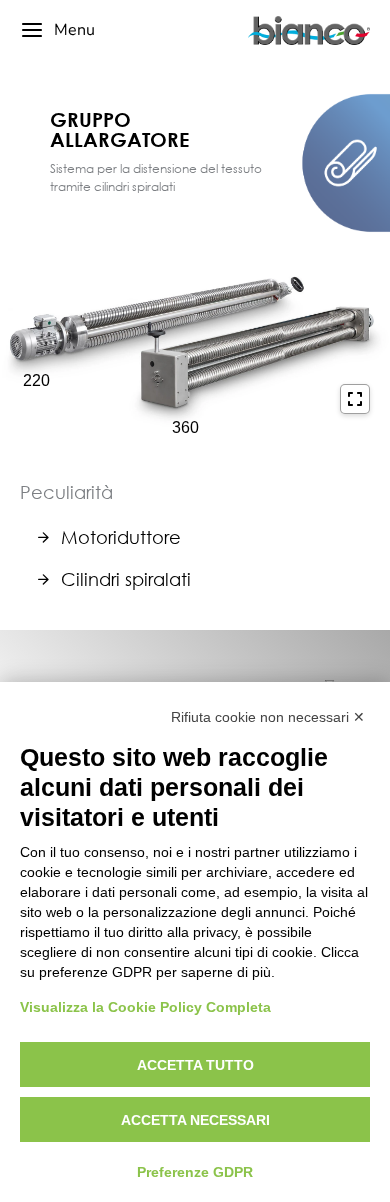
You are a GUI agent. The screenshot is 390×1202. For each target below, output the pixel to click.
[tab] (205, 537)
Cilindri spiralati (126, 579)
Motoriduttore (121, 537)
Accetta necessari (195, 1120)
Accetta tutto (195, 1065)
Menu (74, 30)
